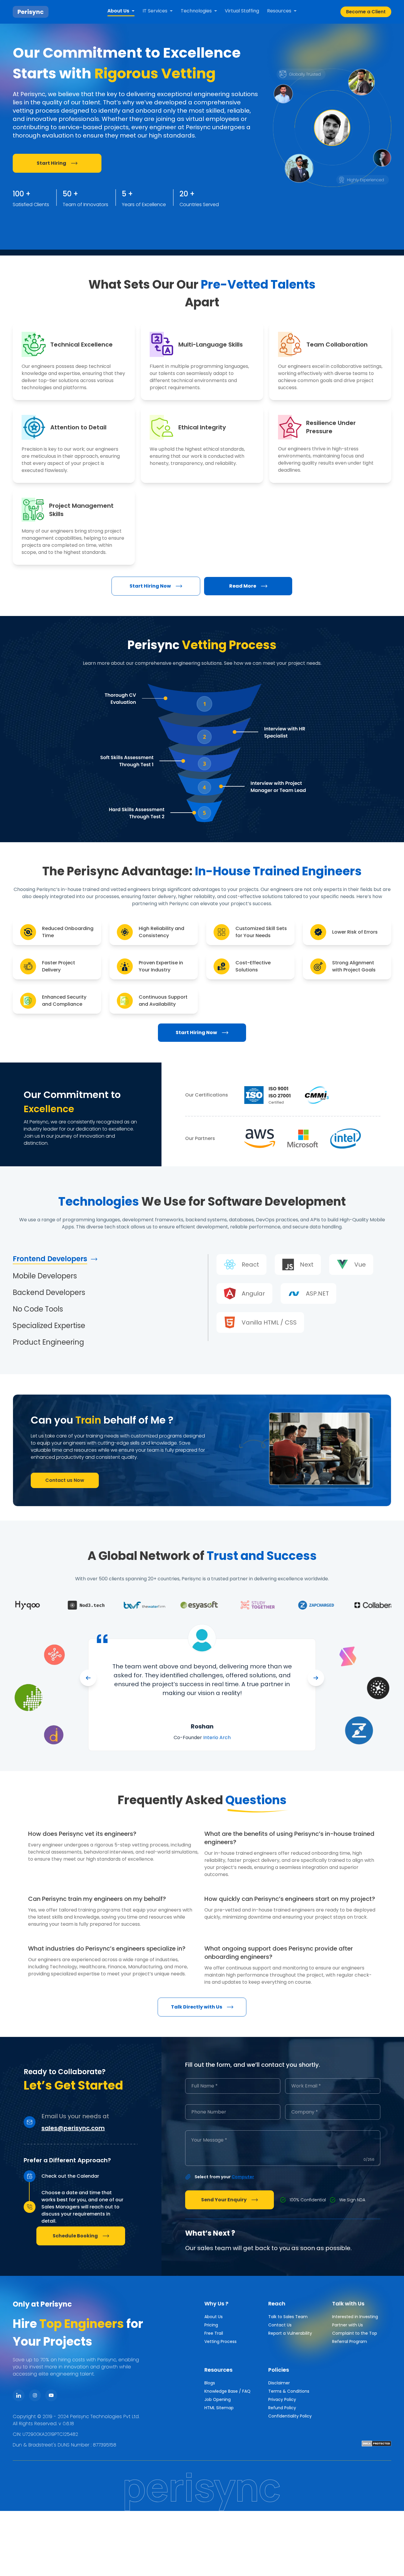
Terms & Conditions (289, 2391)
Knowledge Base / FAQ (227, 2391)
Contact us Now (65, 1480)
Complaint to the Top (355, 2333)
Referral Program (350, 2341)
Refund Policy (282, 2408)
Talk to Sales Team (288, 2317)
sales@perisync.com (73, 2128)
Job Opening (218, 2399)
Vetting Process (220, 2341)
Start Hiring (51, 163)
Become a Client (366, 12)
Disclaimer (279, 2383)
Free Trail (214, 2333)
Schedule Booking (75, 2236)
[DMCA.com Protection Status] (376, 2444)
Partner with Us (348, 2325)
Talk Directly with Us (197, 2007)
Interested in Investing (355, 2317)
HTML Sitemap (219, 2408)
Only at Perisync (42, 2304)
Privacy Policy (282, 2399)
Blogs (210, 2383)
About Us (214, 2317)
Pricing (211, 2325)
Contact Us (280, 2325)
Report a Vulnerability (290, 2333)
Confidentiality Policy (290, 2416)
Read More (243, 586)
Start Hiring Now (150, 586)
